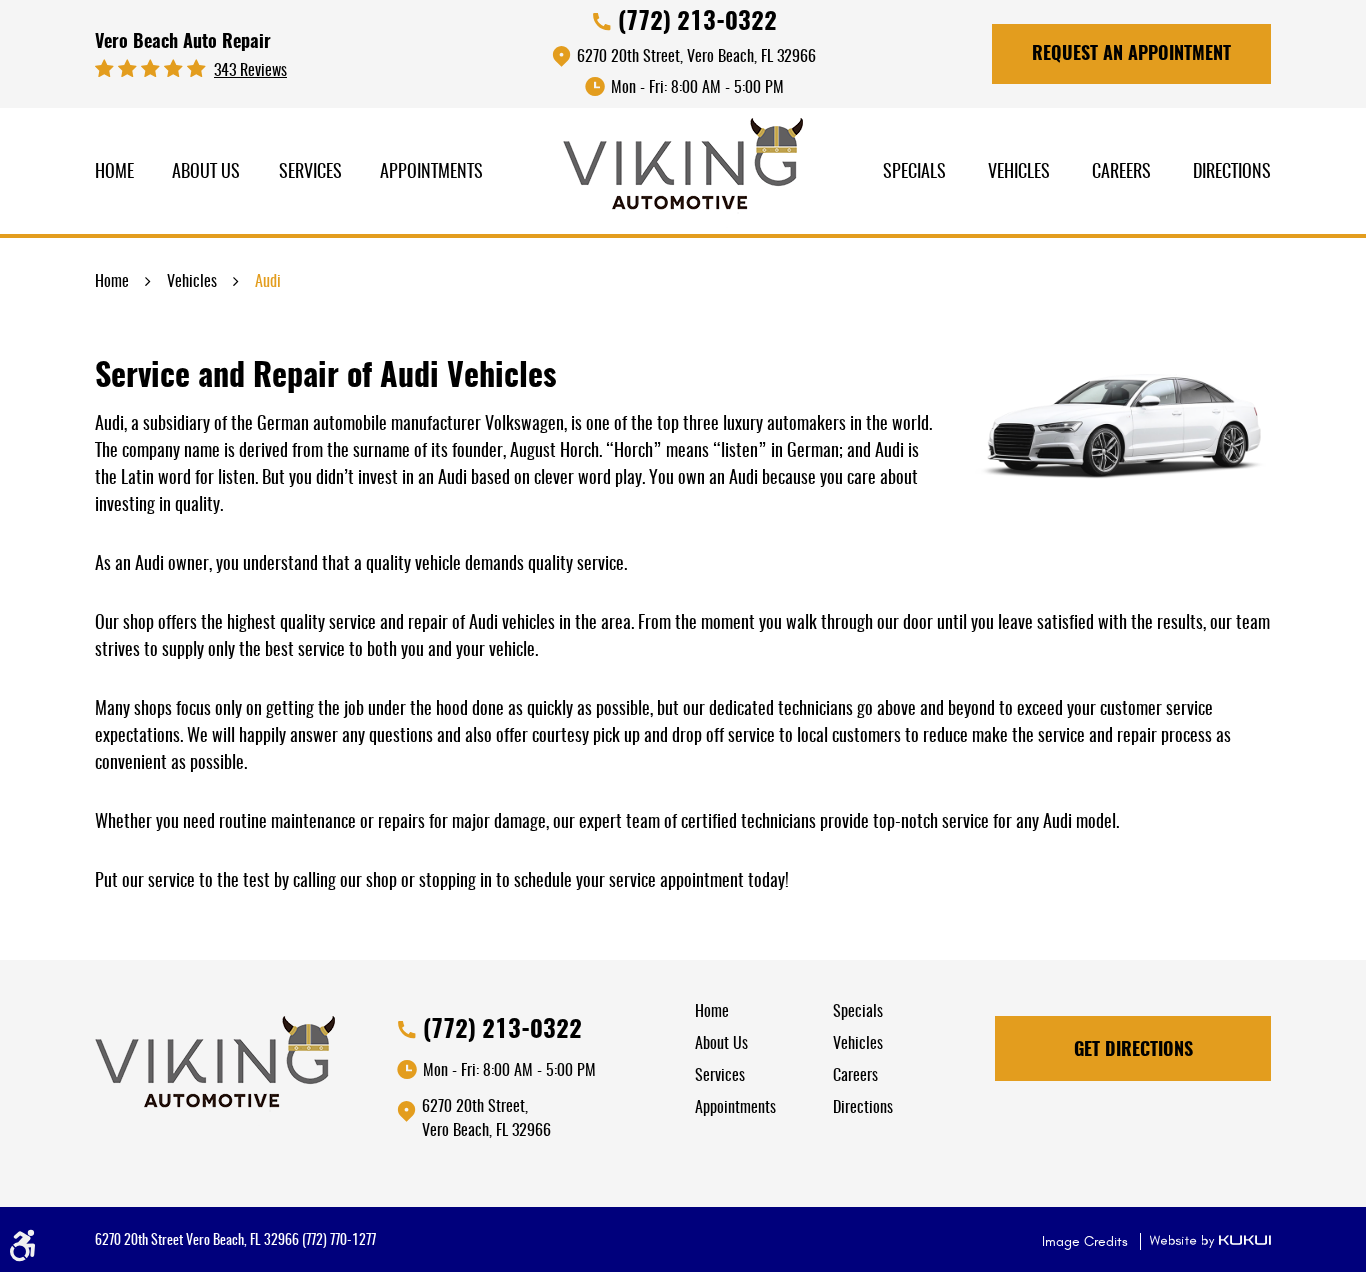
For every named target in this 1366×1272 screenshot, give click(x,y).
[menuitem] (114, 173)
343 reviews (250, 71)
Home (114, 173)
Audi (268, 282)
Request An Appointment (1131, 55)
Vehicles (1019, 173)
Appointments (431, 173)
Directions (1232, 173)
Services (310, 173)
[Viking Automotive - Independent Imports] (683, 171)
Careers (1121, 173)
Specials (914, 173)
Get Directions (1133, 1051)
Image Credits (1087, 1241)
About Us (206, 173)
